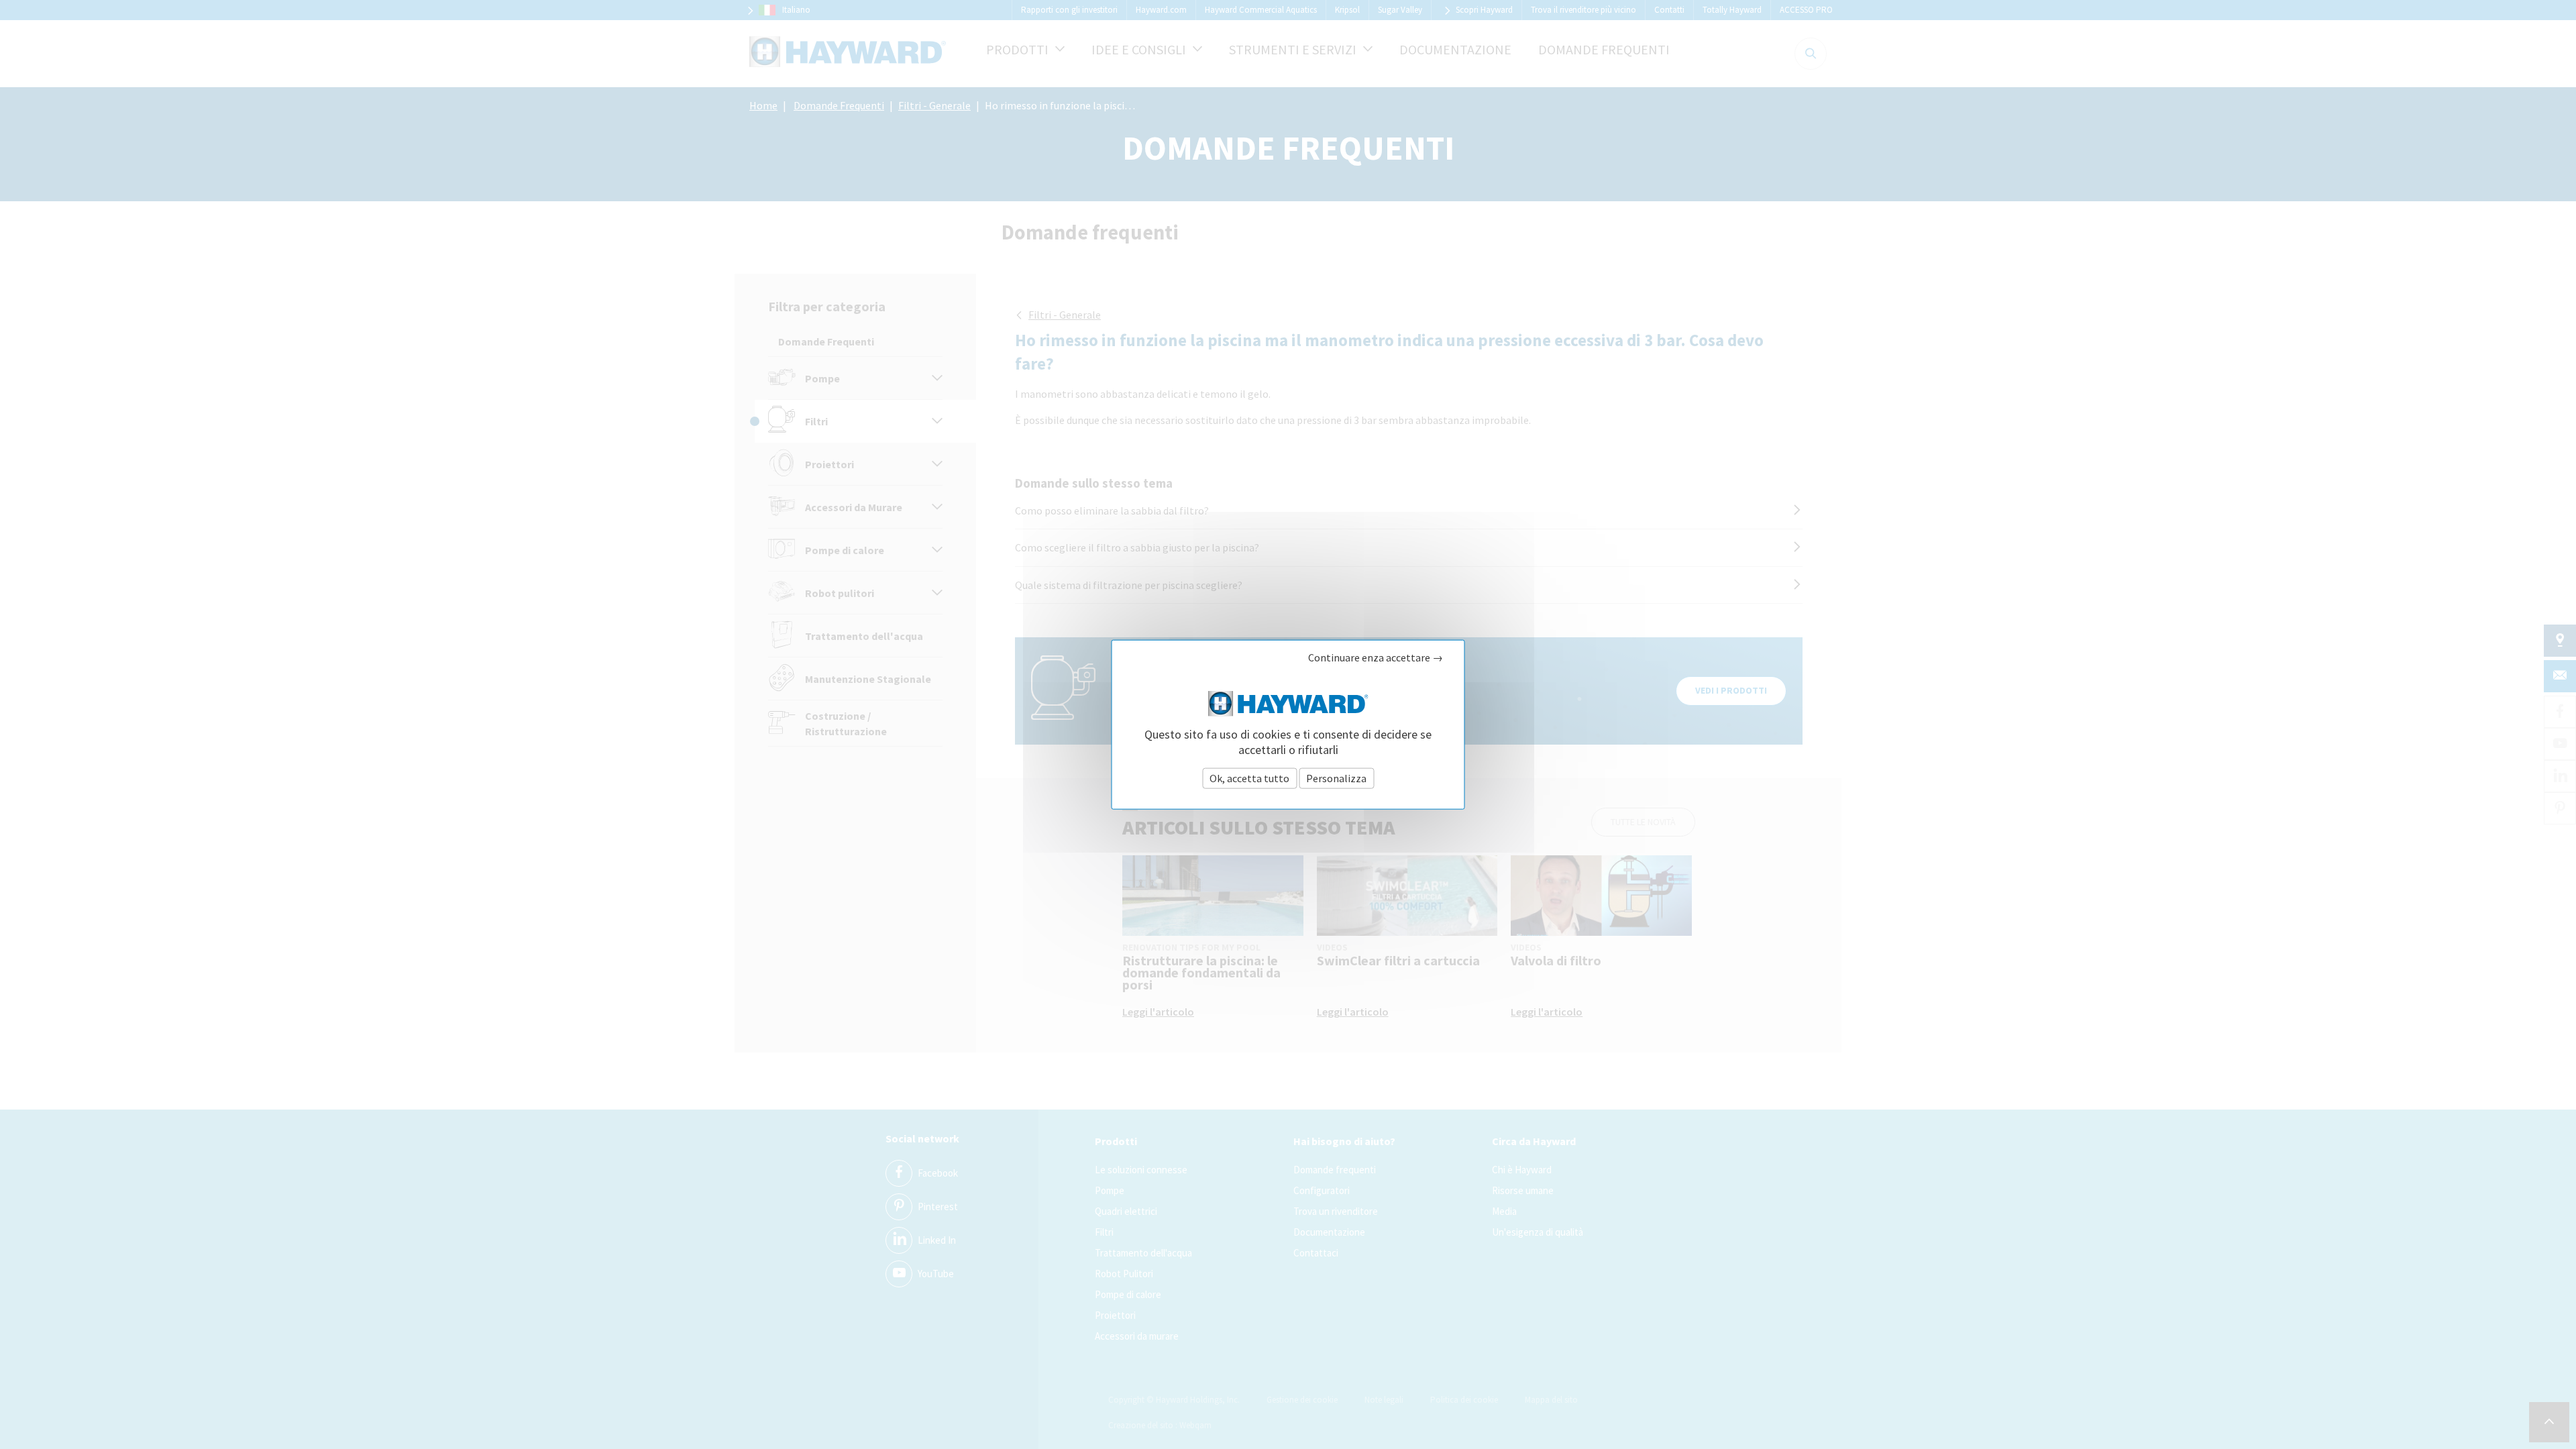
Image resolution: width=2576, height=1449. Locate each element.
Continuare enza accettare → (1376, 658)
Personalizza (1336, 777)
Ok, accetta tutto (1249, 777)
